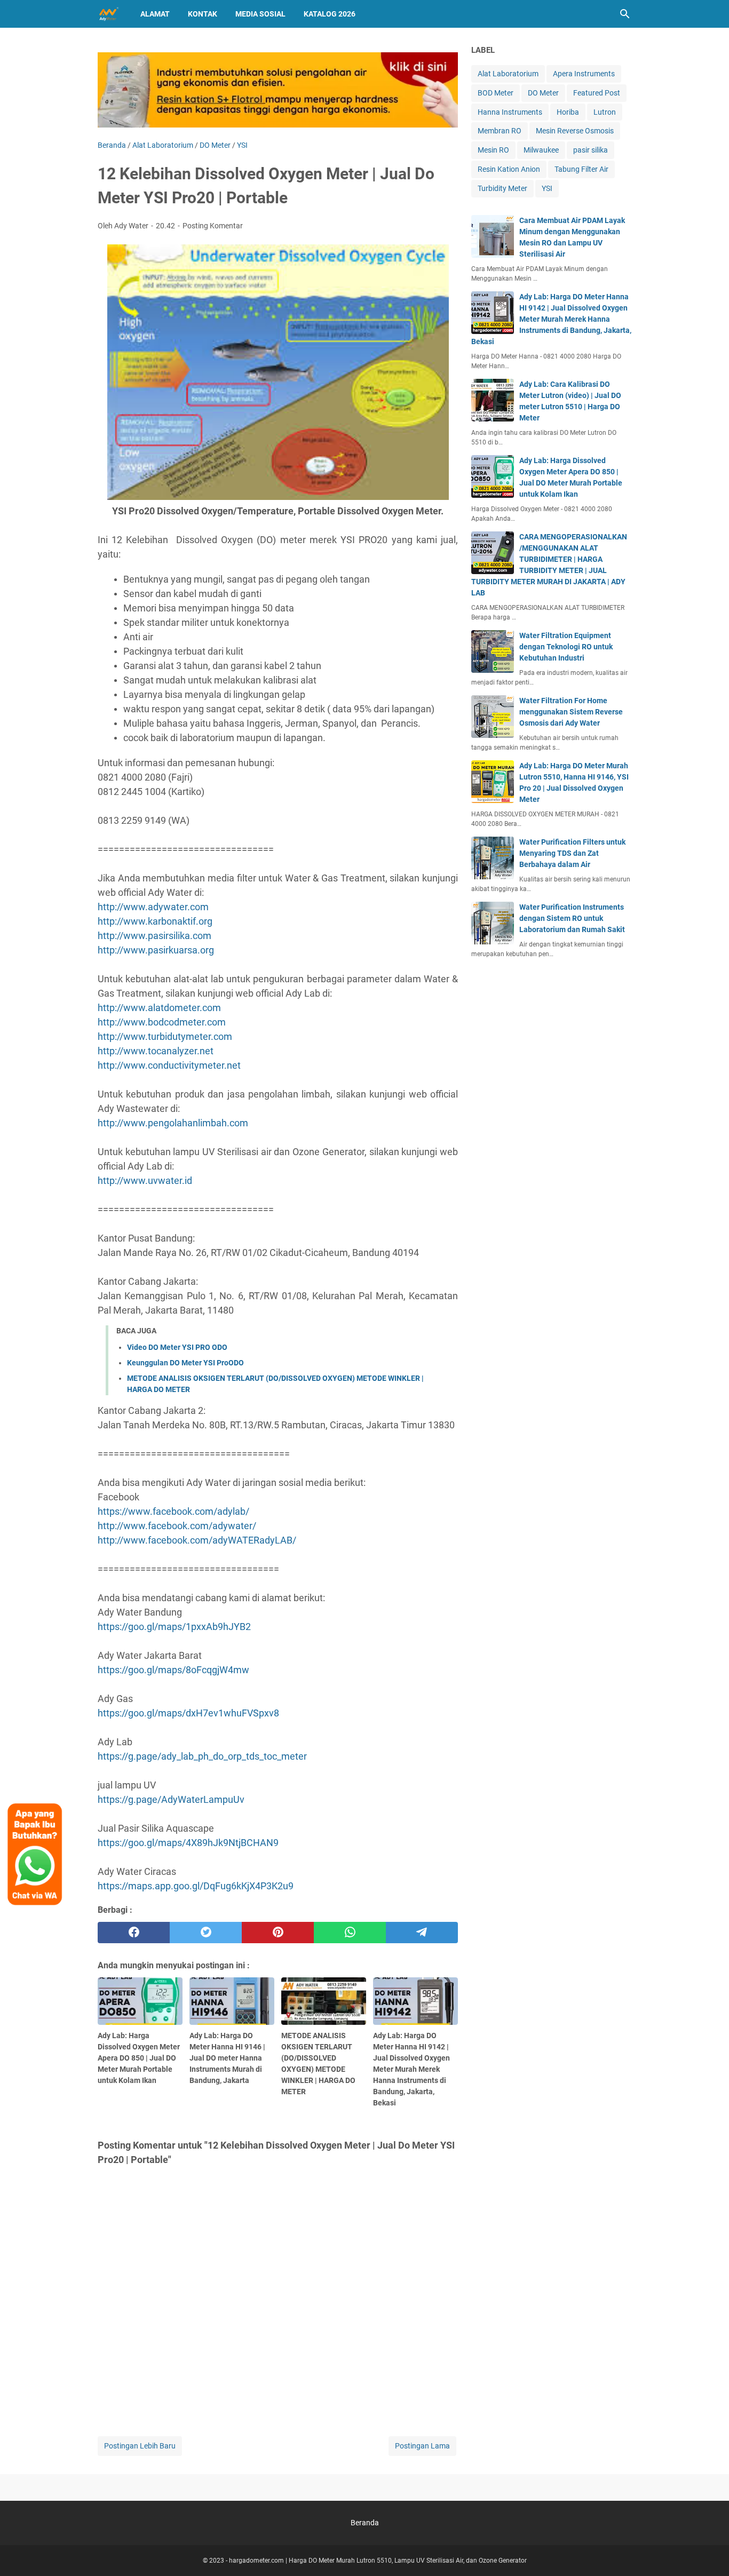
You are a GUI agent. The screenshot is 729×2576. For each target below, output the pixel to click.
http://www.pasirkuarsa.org (156, 950)
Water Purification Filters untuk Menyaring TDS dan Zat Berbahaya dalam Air (572, 853)
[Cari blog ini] (625, 14)
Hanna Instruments (510, 112)
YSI (547, 188)
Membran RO (500, 131)
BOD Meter (496, 93)
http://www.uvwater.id (145, 1180)
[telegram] (422, 1933)
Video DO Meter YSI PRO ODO (177, 1347)
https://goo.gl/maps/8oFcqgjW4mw (173, 1670)
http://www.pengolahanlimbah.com (173, 1123)
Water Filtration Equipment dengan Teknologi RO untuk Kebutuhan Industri (566, 647)
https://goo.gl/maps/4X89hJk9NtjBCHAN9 (188, 1843)
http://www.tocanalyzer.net (156, 1051)
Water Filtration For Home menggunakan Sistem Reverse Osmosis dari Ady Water (571, 712)
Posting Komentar (213, 226)
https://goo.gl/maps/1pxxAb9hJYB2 (174, 1627)
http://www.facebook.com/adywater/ (177, 1526)
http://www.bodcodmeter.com (162, 1022)
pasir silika (591, 150)
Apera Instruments (584, 74)
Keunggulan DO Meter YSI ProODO (185, 1363)
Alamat (155, 14)
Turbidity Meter (502, 188)
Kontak (203, 14)
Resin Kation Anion (509, 169)
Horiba (568, 112)
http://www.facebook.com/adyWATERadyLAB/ (197, 1540)
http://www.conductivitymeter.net (169, 1065)
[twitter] (206, 1933)
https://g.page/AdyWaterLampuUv (171, 1799)
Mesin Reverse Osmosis (575, 131)
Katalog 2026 (330, 14)
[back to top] (708, 2552)
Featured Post (597, 93)
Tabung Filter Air (581, 169)
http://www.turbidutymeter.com (165, 1036)
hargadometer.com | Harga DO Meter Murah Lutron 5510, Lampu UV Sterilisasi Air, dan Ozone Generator (378, 2561)
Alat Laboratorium (508, 74)
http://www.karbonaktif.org (155, 921)
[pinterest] (278, 1933)
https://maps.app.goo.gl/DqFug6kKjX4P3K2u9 (196, 1886)
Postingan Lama (422, 2446)
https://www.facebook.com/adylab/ (173, 1511)
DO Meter (543, 93)
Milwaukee (541, 150)
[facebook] (134, 1933)
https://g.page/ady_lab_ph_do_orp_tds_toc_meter (202, 1756)
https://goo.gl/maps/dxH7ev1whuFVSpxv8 (188, 1713)
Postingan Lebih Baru (140, 2446)
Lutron (605, 112)
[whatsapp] (350, 1933)
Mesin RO (493, 150)
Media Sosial (260, 14)
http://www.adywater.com (153, 907)
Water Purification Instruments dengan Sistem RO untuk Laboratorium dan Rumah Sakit (572, 918)
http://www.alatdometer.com (159, 1008)
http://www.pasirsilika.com (154, 936)
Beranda (365, 2523)
